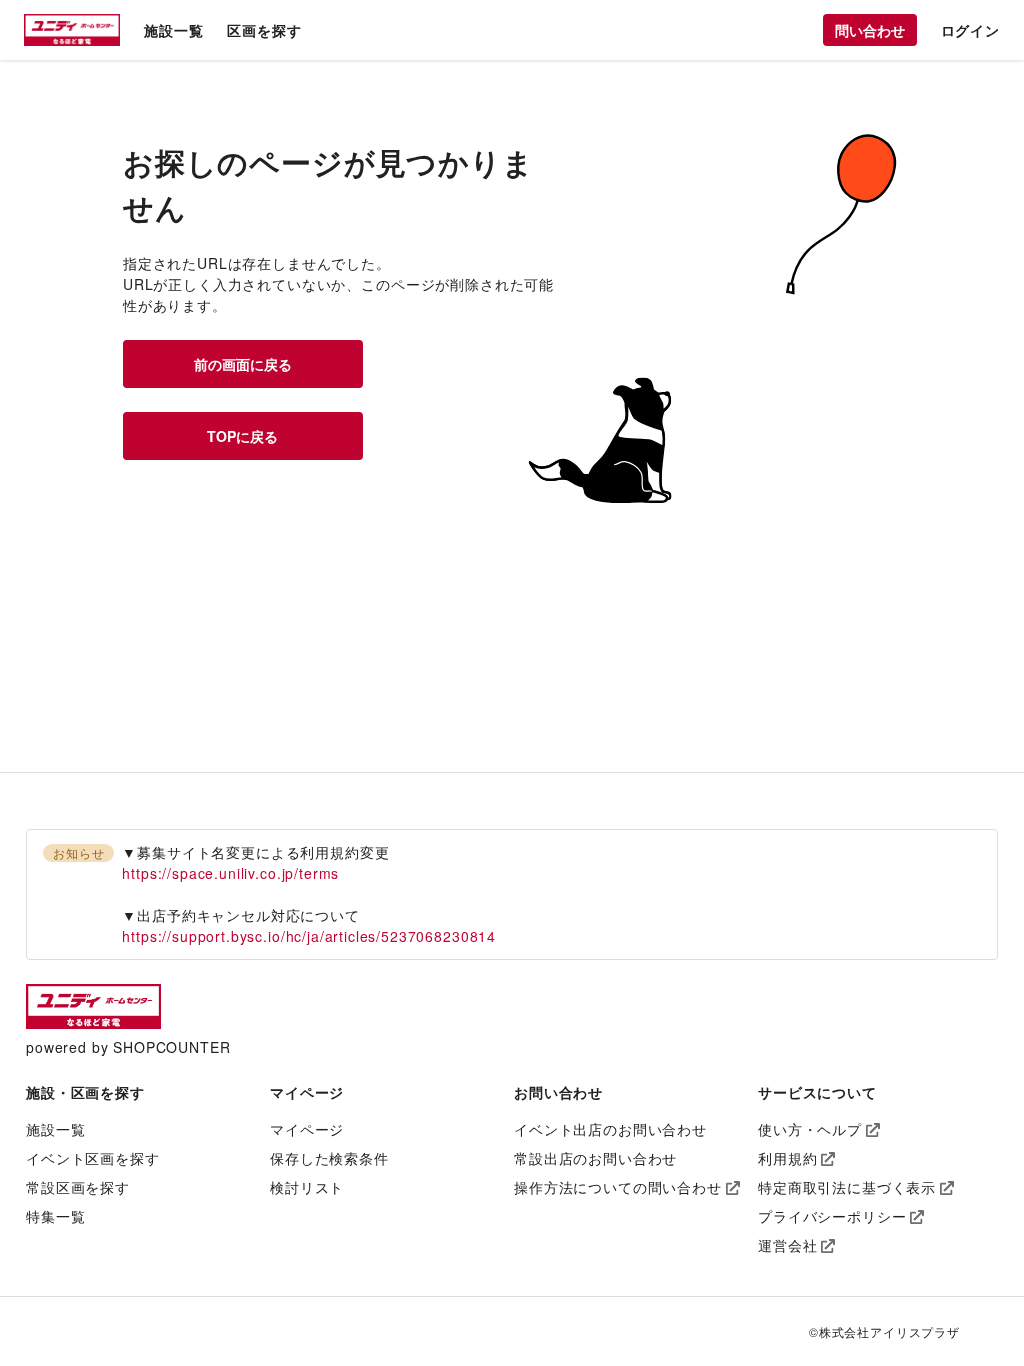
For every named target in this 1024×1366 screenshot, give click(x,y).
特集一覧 (55, 1216)
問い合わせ (870, 30)
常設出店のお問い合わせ (595, 1158)
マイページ (307, 1129)
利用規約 (787, 1158)
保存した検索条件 (329, 1158)
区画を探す (264, 30)
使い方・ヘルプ (810, 1129)
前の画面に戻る (243, 364)
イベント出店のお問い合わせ (610, 1129)
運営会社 (787, 1245)
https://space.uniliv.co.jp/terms (230, 873)
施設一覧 (173, 30)
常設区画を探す (78, 1187)
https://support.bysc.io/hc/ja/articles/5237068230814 (309, 936)
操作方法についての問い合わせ (618, 1187)
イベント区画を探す (93, 1158)
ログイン (970, 30)
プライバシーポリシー (832, 1216)
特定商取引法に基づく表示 (847, 1187)
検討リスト (307, 1187)
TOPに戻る (242, 436)
